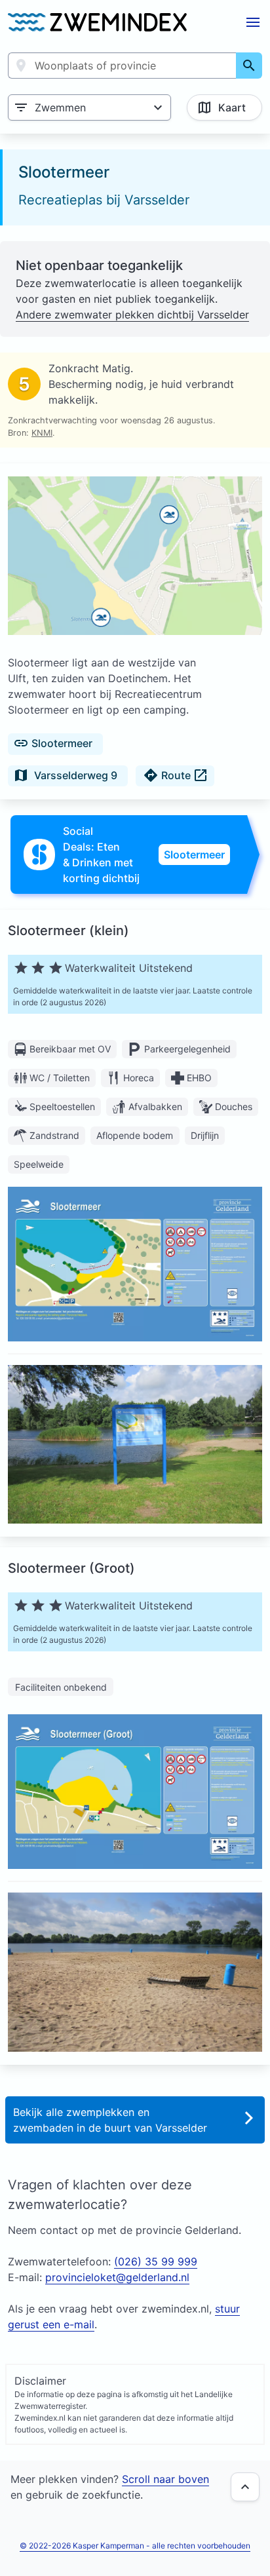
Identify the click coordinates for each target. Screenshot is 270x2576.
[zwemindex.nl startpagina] (97, 22)
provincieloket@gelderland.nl (117, 2277)
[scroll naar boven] (245, 2487)
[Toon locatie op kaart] (135, 557)
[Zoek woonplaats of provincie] (249, 66)
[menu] (253, 22)
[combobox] (122, 66)
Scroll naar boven (165, 2479)
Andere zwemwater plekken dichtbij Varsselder (132, 315)
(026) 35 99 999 (156, 2261)
